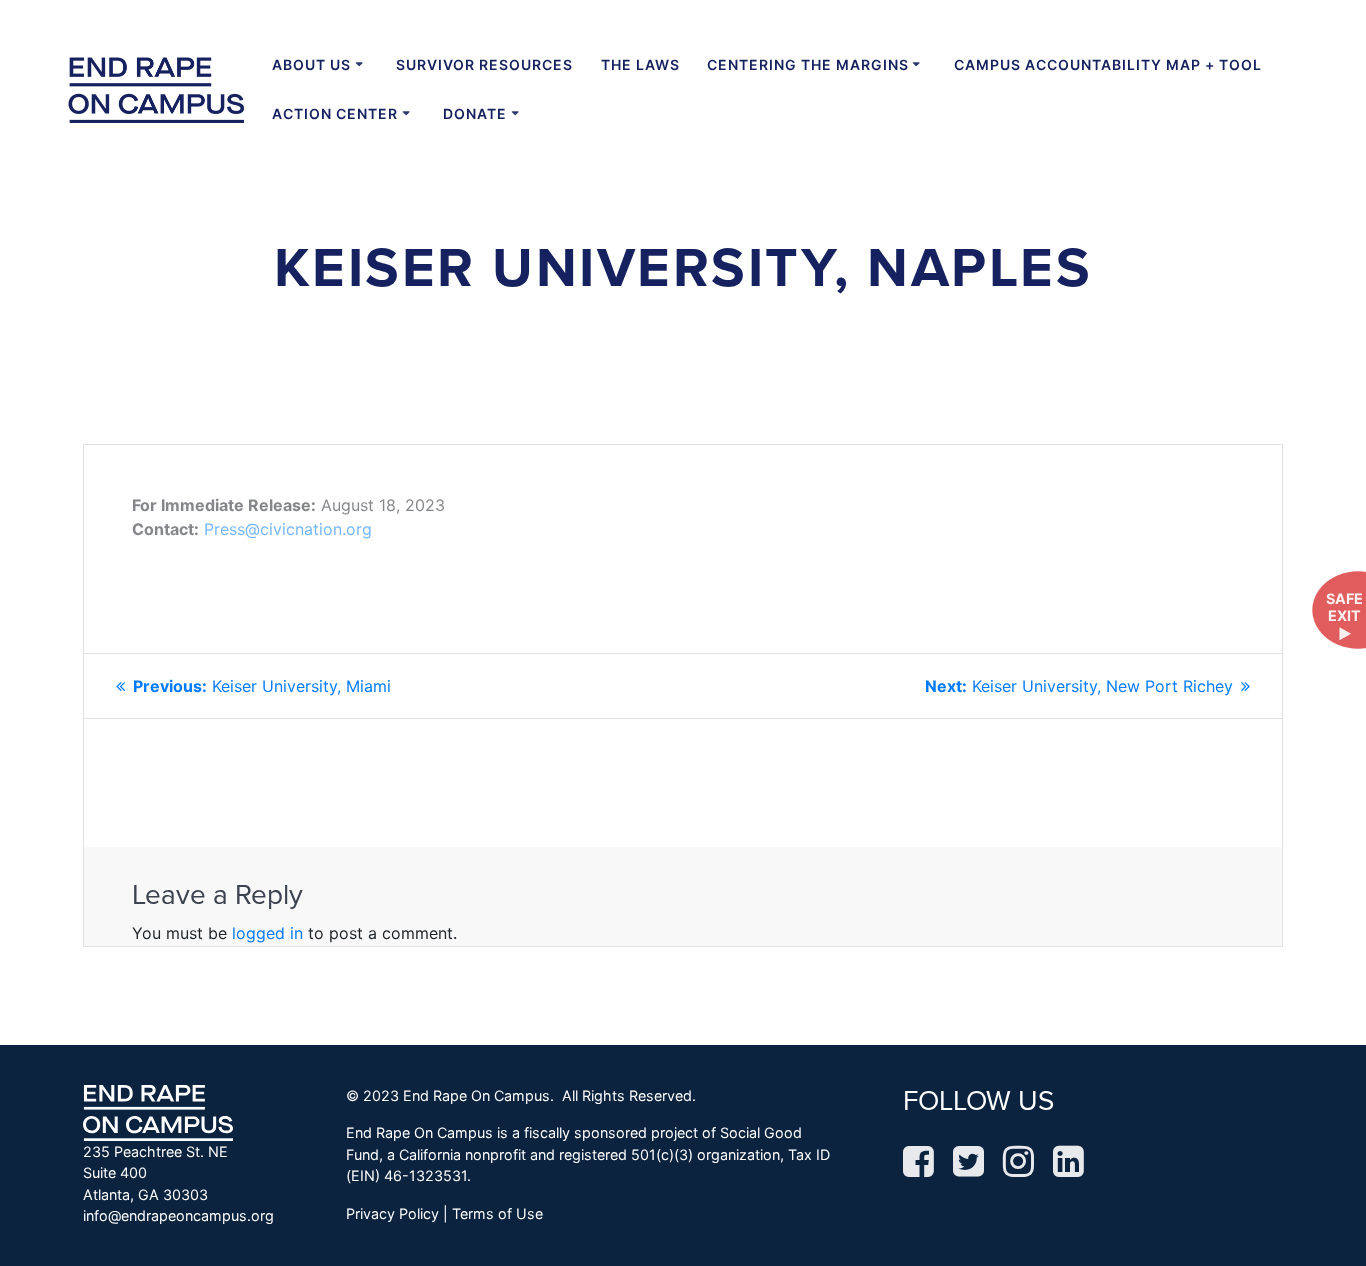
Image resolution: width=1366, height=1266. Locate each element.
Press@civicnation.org (288, 529)
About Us (311, 64)
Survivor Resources (484, 64)
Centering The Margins (808, 64)
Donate (475, 113)
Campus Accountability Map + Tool (1108, 64)
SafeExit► (1344, 616)
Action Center (335, 113)
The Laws (640, 64)
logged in (267, 933)
